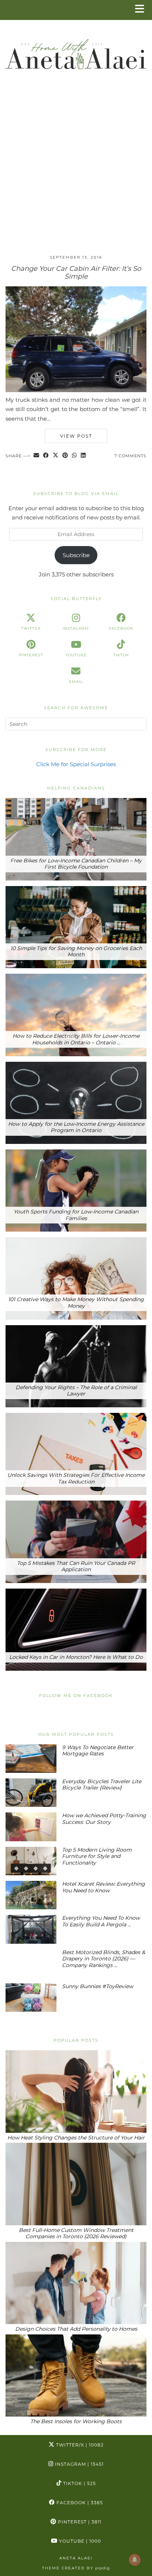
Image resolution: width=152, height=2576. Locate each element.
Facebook (79, 2503)
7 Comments (130, 456)
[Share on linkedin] (83, 456)
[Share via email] (37, 456)
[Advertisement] (76, 169)
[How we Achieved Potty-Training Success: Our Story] (31, 1827)
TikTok (79, 2483)
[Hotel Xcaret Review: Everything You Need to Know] (31, 1895)
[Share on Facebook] (46, 456)
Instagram (79, 2464)
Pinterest (79, 2522)
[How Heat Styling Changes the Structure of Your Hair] (76, 2091)
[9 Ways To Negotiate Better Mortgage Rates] (31, 1759)
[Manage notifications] (135, 2560)
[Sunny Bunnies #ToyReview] (31, 1998)
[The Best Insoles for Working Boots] (76, 2375)
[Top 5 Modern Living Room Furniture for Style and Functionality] (31, 1861)
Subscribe (76, 555)
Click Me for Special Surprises (76, 764)
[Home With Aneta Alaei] (76, 51)
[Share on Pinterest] (65, 456)
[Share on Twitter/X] (56, 456)
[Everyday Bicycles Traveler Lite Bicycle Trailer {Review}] (31, 1793)
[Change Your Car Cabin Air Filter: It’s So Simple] (76, 390)
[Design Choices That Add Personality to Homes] (76, 2283)
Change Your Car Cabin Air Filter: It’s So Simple (76, 273)
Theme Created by (76, 2568)
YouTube (79, 2541)
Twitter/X (79, 2445)
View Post (76, 436)
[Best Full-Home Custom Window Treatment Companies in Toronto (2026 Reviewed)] (76, 2184)
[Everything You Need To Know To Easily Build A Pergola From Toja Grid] (31, 1929)
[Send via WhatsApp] (75, 456)
